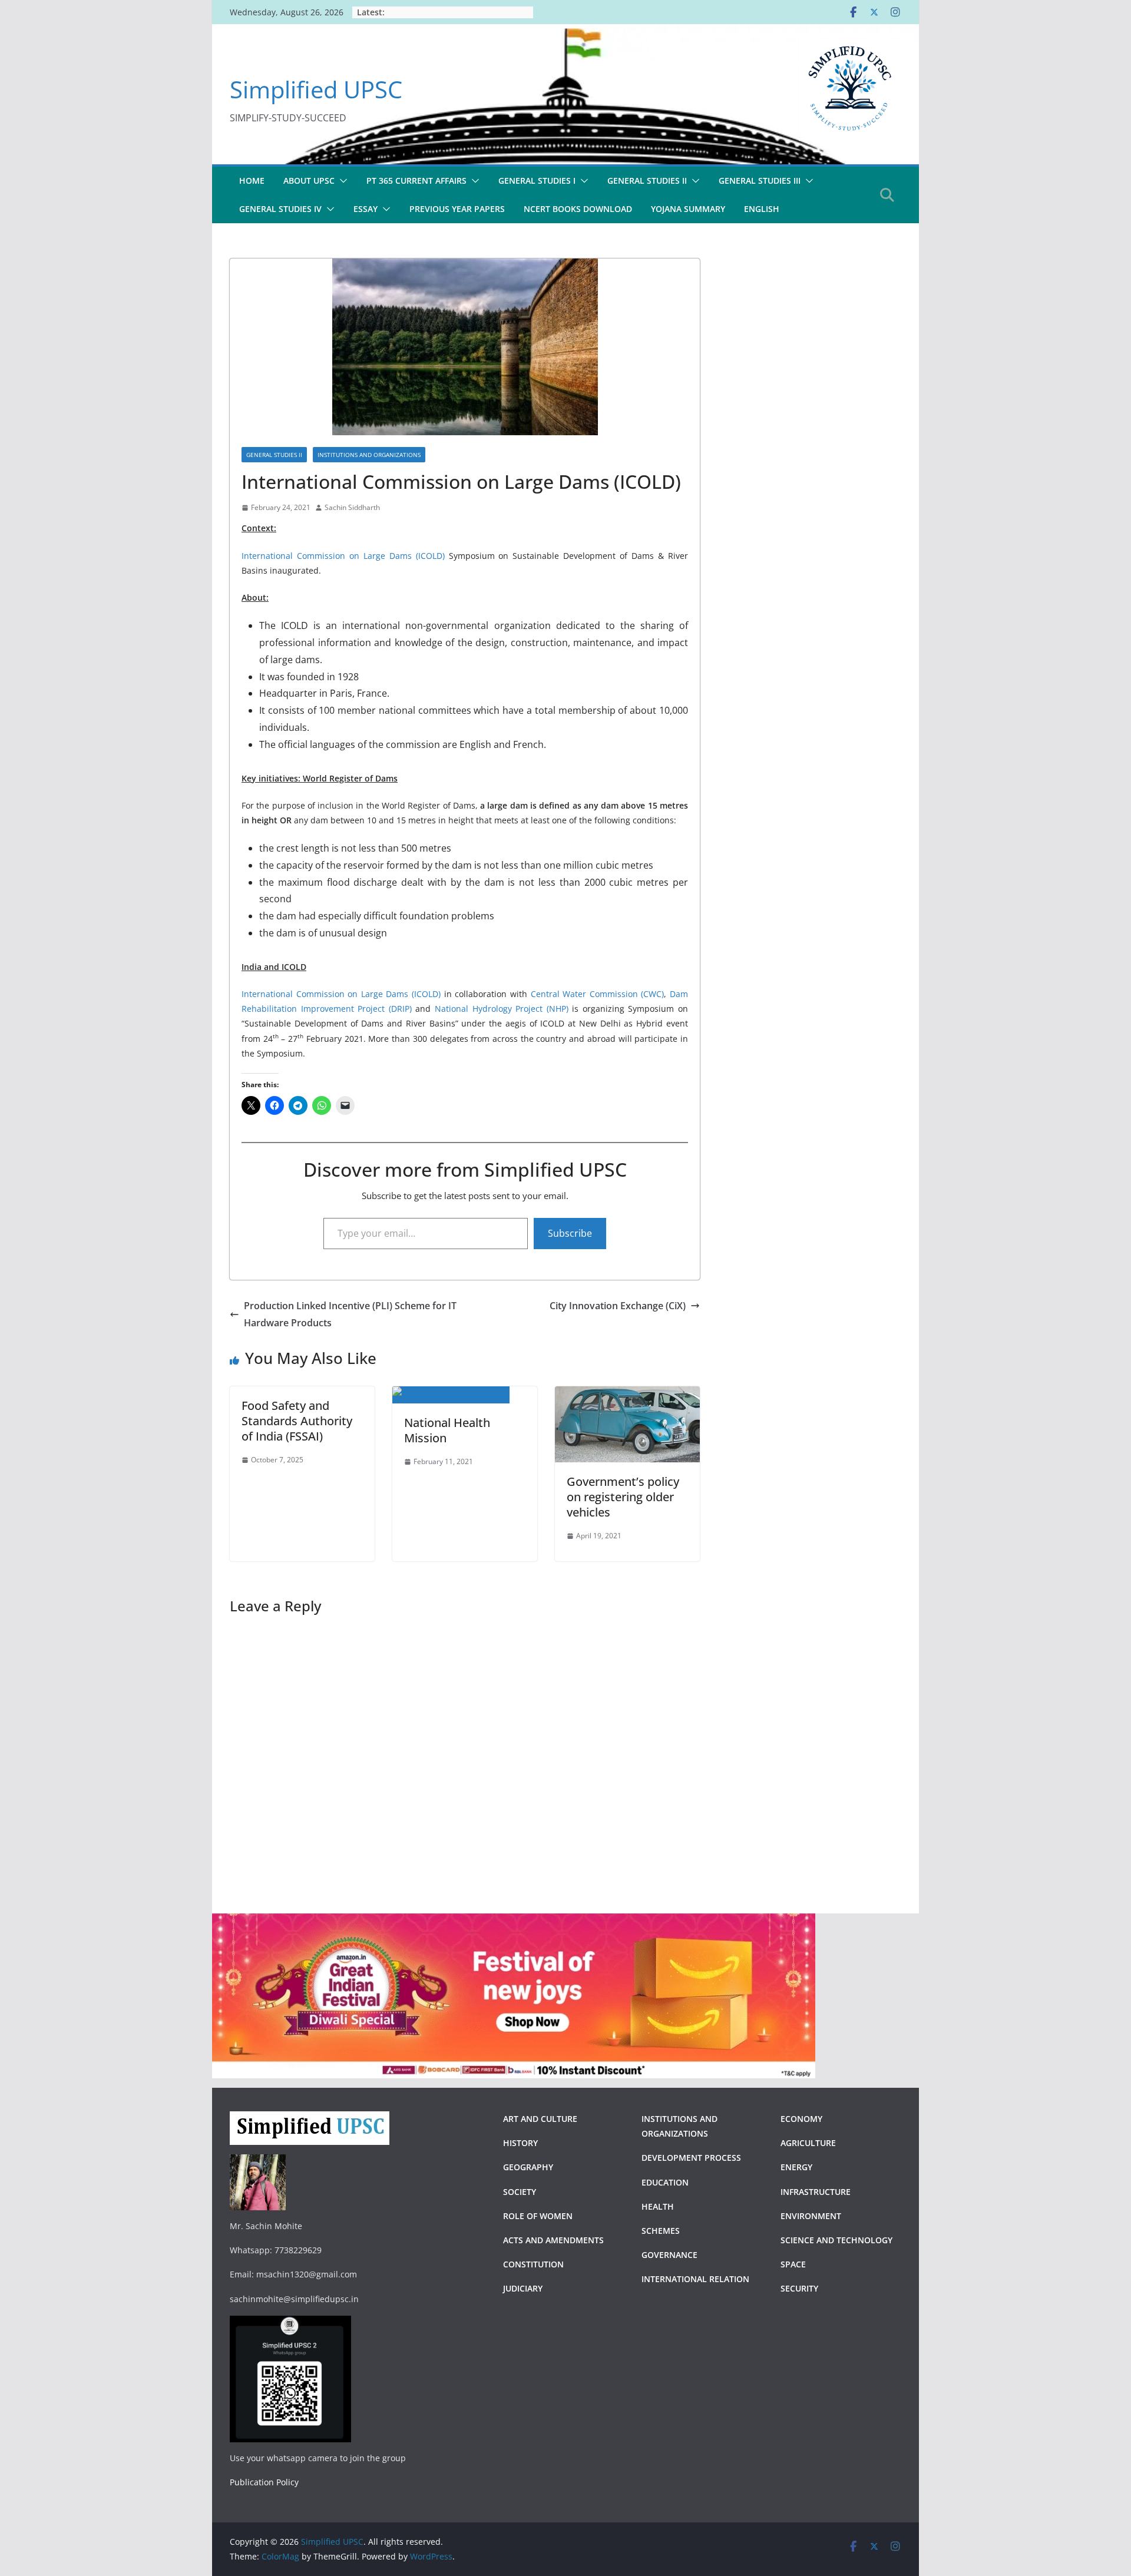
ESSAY (366, 209)
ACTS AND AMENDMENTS (553, 2240)
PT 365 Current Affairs (416, 181)
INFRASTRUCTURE (816, 2192)
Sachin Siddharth (352, 507)
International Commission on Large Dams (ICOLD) (343, 556)
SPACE (793, 2264)
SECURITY (799, 2288)
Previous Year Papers (457, 209)
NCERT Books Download (578, 209)
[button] (341, 181)
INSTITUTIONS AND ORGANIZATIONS (369, 455)
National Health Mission (447, 1430)
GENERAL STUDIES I (537, 181)
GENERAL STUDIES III (760, 181)
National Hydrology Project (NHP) (502, 1009)
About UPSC (309, 181)
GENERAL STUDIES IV (280, 209)
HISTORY (520, 2143)
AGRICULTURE (808, 2143)
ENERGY (796, 2167)
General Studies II (274, 455)
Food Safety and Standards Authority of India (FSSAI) (297, 1421)
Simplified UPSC (316, 89)
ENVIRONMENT (812, 2216)
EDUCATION (665, 2182)
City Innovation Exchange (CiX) (618, 1306)
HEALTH (658, 2206)
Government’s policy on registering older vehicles (623, 1497)
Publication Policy (264, 2482)
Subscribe (570, 1233)
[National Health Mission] (451, 1395)
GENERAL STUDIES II (647, 181)
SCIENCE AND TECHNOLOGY (836, 2240)
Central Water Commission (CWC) (598, 994)
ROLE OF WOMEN (538, 2216)
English (762, 209)
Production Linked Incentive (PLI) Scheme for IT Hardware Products (350, 1314)
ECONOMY (801, 2119)
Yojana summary (688, 209)
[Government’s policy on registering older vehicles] (627, 1395)
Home (252, 181)
